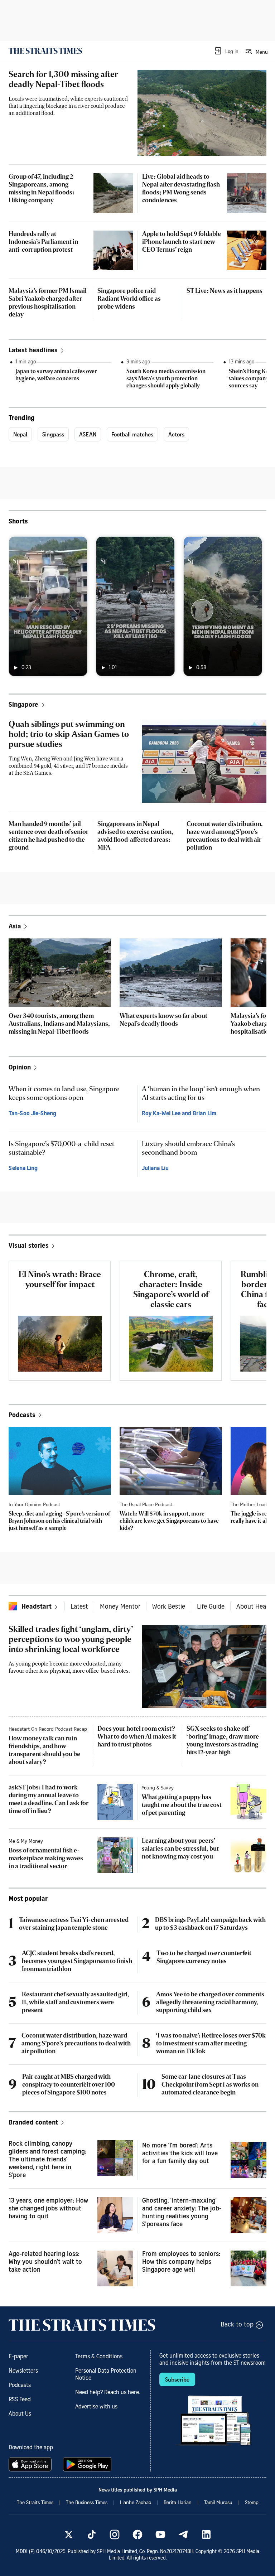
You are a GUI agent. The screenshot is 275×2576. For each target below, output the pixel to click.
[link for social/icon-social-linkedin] (206, 2534)
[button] (226, 51)
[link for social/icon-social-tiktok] (92, 2534)
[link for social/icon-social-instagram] (115, 2534)
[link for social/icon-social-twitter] (69, 2534)
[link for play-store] (88, 2464)
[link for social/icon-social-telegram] (183, 2534)
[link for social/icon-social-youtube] (160, 2534)
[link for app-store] (32, 2464)
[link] (45, 51)
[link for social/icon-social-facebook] (137, 2534)
